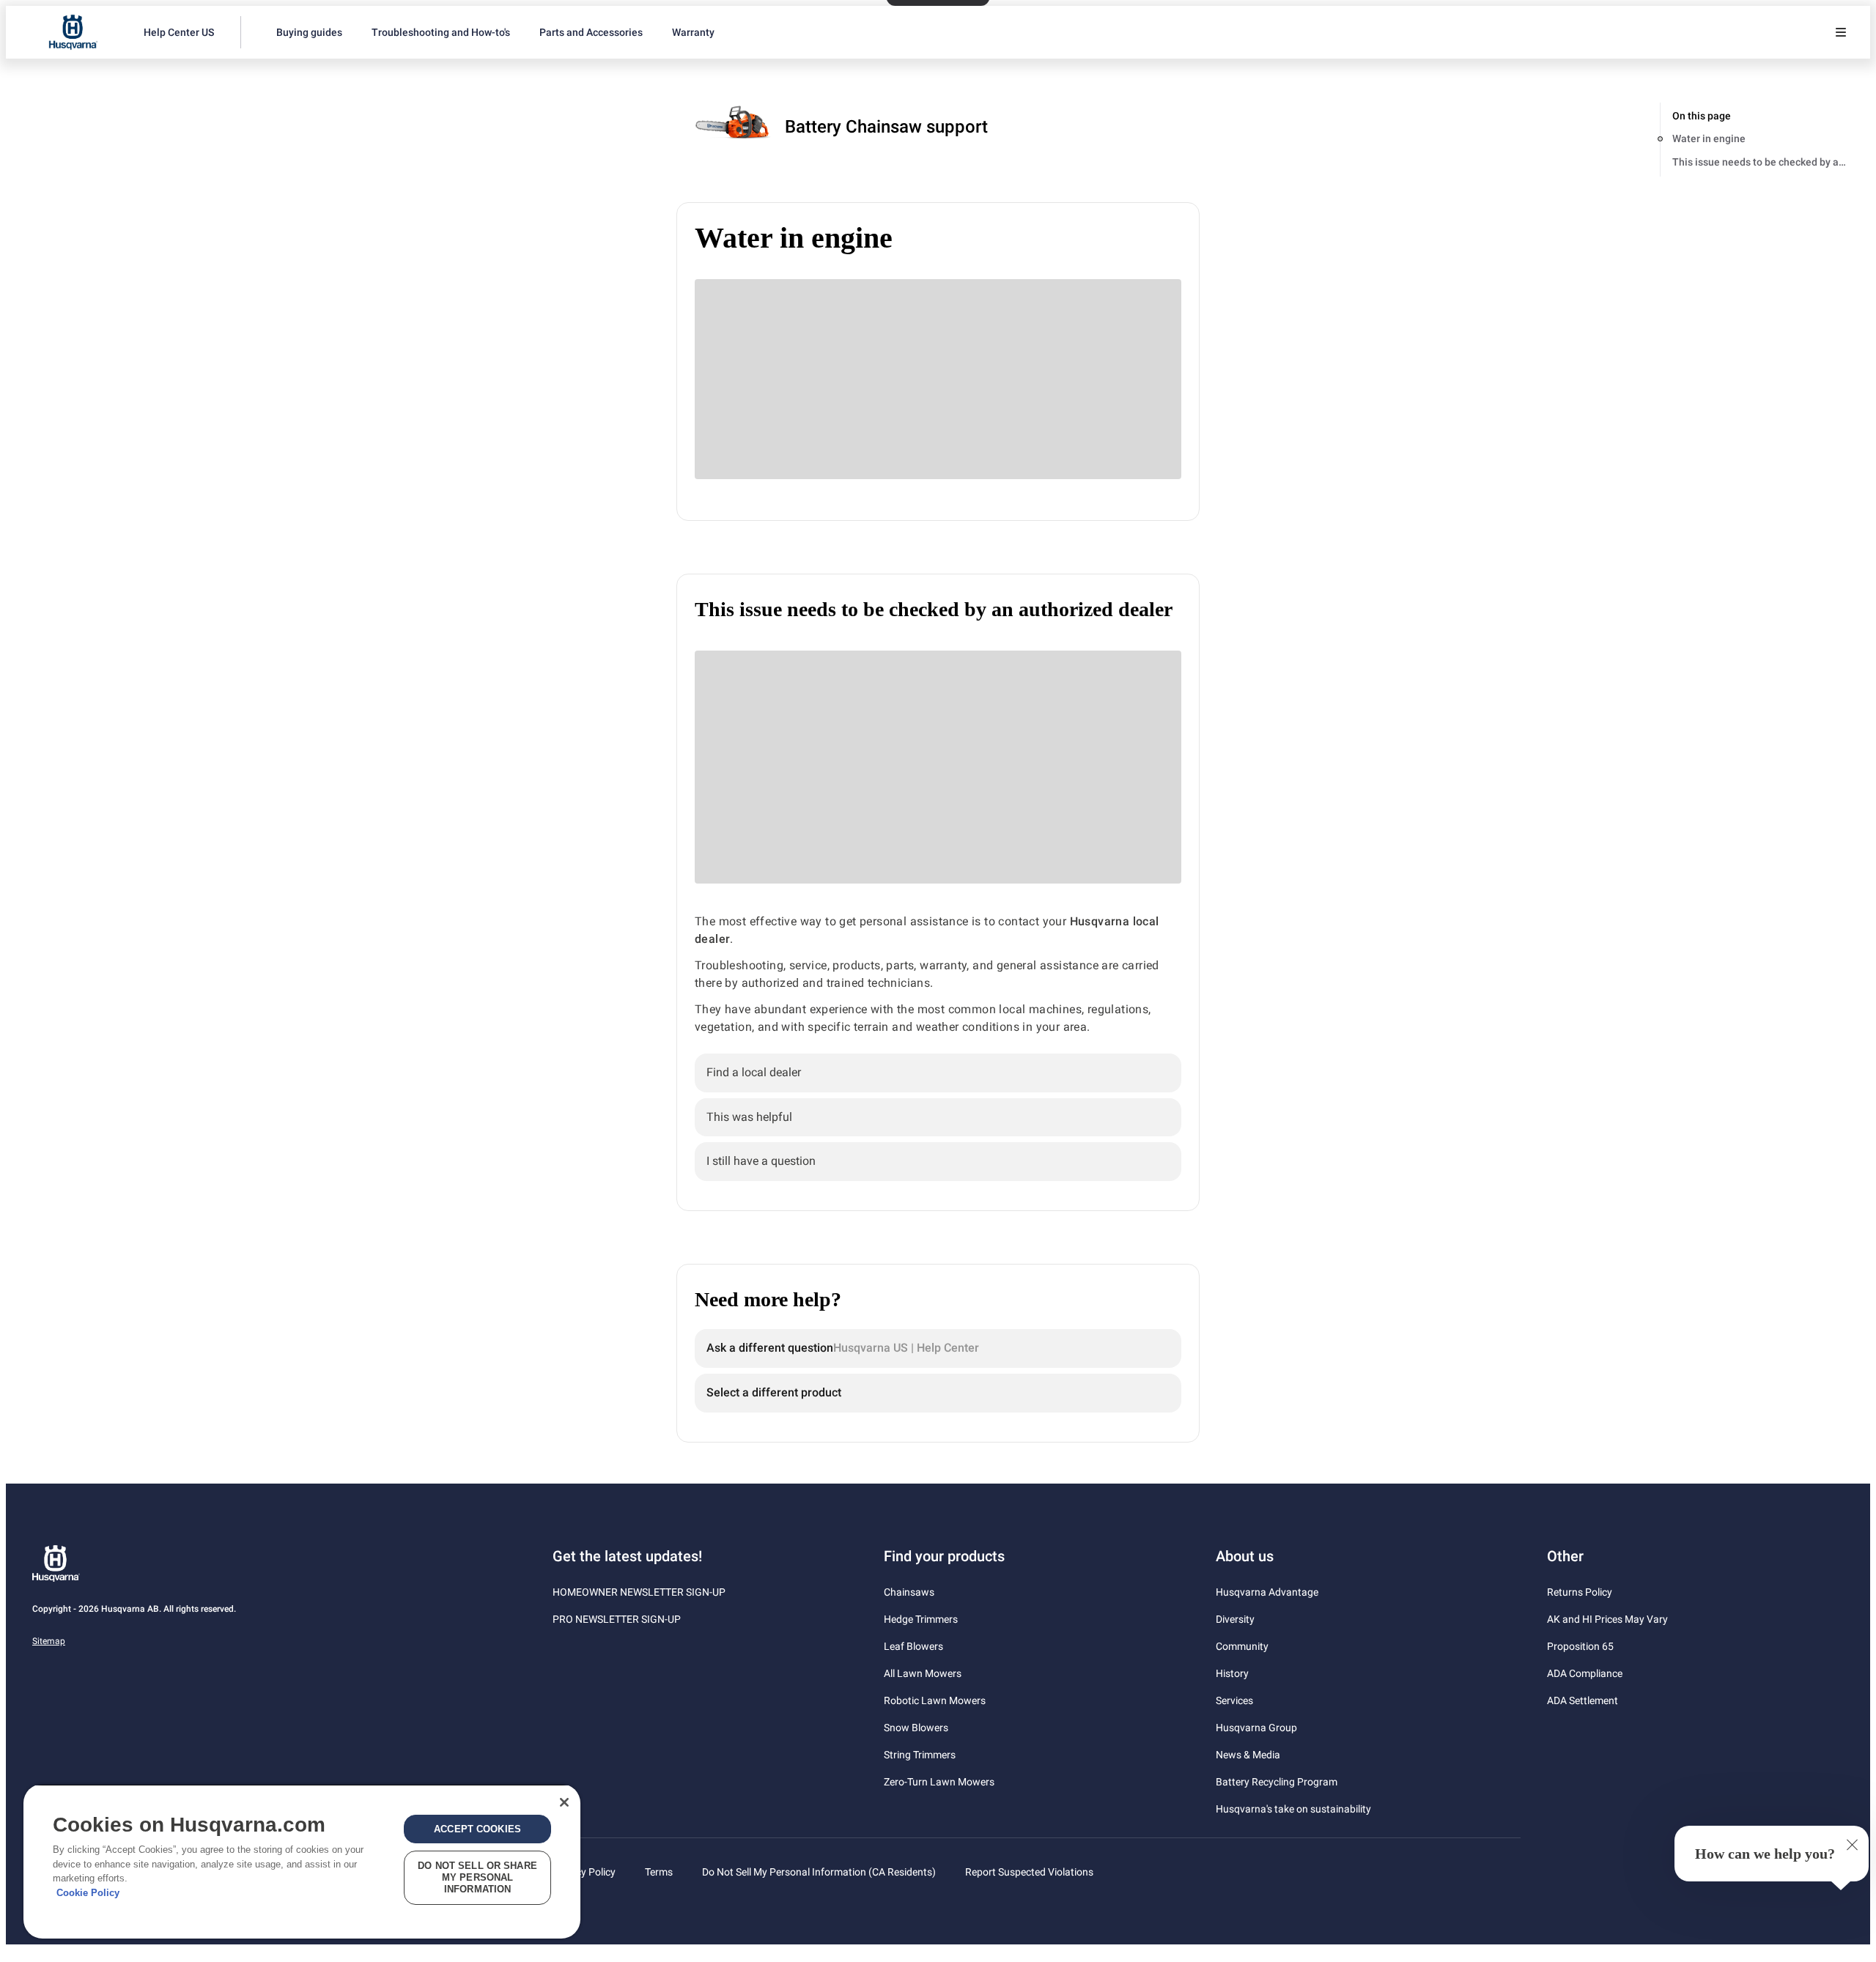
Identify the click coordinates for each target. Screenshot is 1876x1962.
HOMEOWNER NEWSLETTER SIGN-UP (639, 1592)
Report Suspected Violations (1029, 1872)
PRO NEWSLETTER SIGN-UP (617, 1619)
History (1232, 1673)
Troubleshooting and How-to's (441, 32)
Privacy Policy (584, 1872)
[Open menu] (1841, 32)
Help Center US (179, 32)
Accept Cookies (477, 1829)
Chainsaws (909, 1592)
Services (1234, 1700)
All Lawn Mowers (923, 1673)
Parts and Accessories (591, 32)
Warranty (693, 32)
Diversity (1235, 1619)
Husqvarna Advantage (1267, 1592)
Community (1242, 1646)
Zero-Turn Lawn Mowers (939, 1782)
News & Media (1248, 1755)
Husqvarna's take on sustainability (1293, 1809)
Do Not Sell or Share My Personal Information (477, 1877)
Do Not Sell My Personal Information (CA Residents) (819, 1872)
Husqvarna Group (1256, 1728)
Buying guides (309, 32)
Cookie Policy (88, 1893)
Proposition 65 (1580, 1646)
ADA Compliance (1585, 1673)
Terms (659, 1872)
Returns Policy (1580, 1592)
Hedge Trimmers (921, 1619)
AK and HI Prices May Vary (1607, 1619)
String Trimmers (920, 1755)
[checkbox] (938, 1073)
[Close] (564, 1802)
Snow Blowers (916, 1728)
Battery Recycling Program (1277, 1782)
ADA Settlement (1583, 1700)
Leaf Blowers (913, 1646)
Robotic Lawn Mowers (935, 1700)
